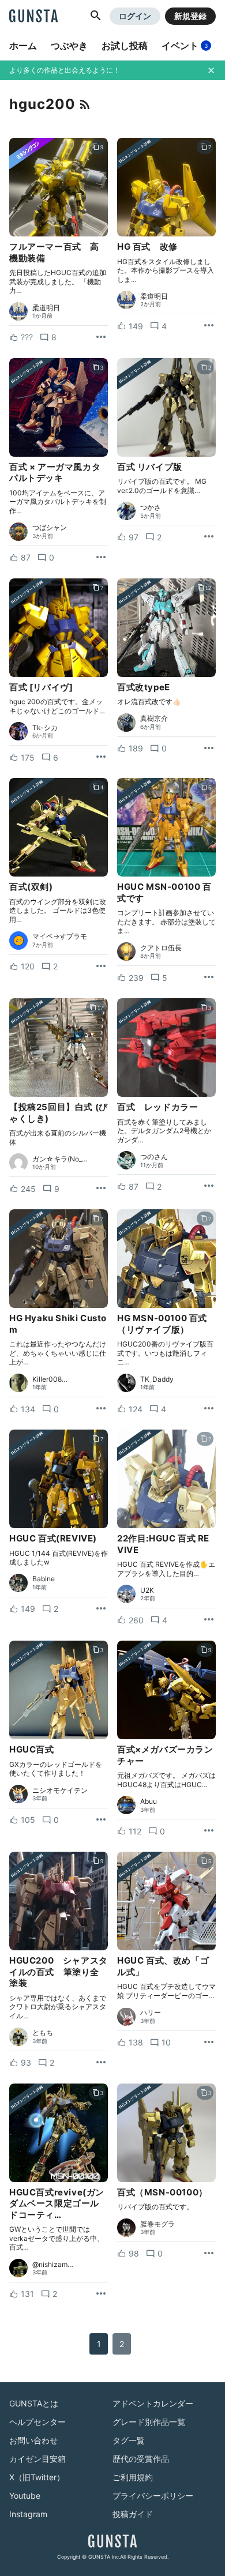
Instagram (28, 2514)
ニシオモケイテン (60, 1791)
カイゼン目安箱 (37, 2459)
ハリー (151, 2013)
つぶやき (69, 46)
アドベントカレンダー (153, 2403)
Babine (44, 1579)
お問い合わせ (33, 2440)
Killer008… (50, 1379)
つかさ (151, 507)
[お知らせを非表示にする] (211, 70)
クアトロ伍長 (161, 948)
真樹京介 (154, 719)
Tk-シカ (45, 728)
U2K (147, 1590)
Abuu (149, 1802)
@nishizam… (53, 2265)
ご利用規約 (133, 2477)
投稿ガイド (133, 2514)
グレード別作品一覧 (149, 2422)
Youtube (25, 2496)
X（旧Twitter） (37, 2477)
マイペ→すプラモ (60, 937)
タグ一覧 (129, 2440)
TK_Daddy (157, 1379)
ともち (43, 2033)
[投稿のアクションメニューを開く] (101, 337)
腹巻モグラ (157, 2224)
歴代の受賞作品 (141, 2459)
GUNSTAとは (34, 2403)
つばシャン (50, 528)
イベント (185, 46)
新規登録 (190, 16)
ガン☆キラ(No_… (60, 1159)
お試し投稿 (125, 46)
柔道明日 (46, 308)
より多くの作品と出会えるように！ (65, 70)
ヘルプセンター (37, 2422)
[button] (96, 16)
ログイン (135, 16)
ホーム (23, 46)
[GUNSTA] (33, 17)
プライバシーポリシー (153, 2496)
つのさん (154, 1157)
